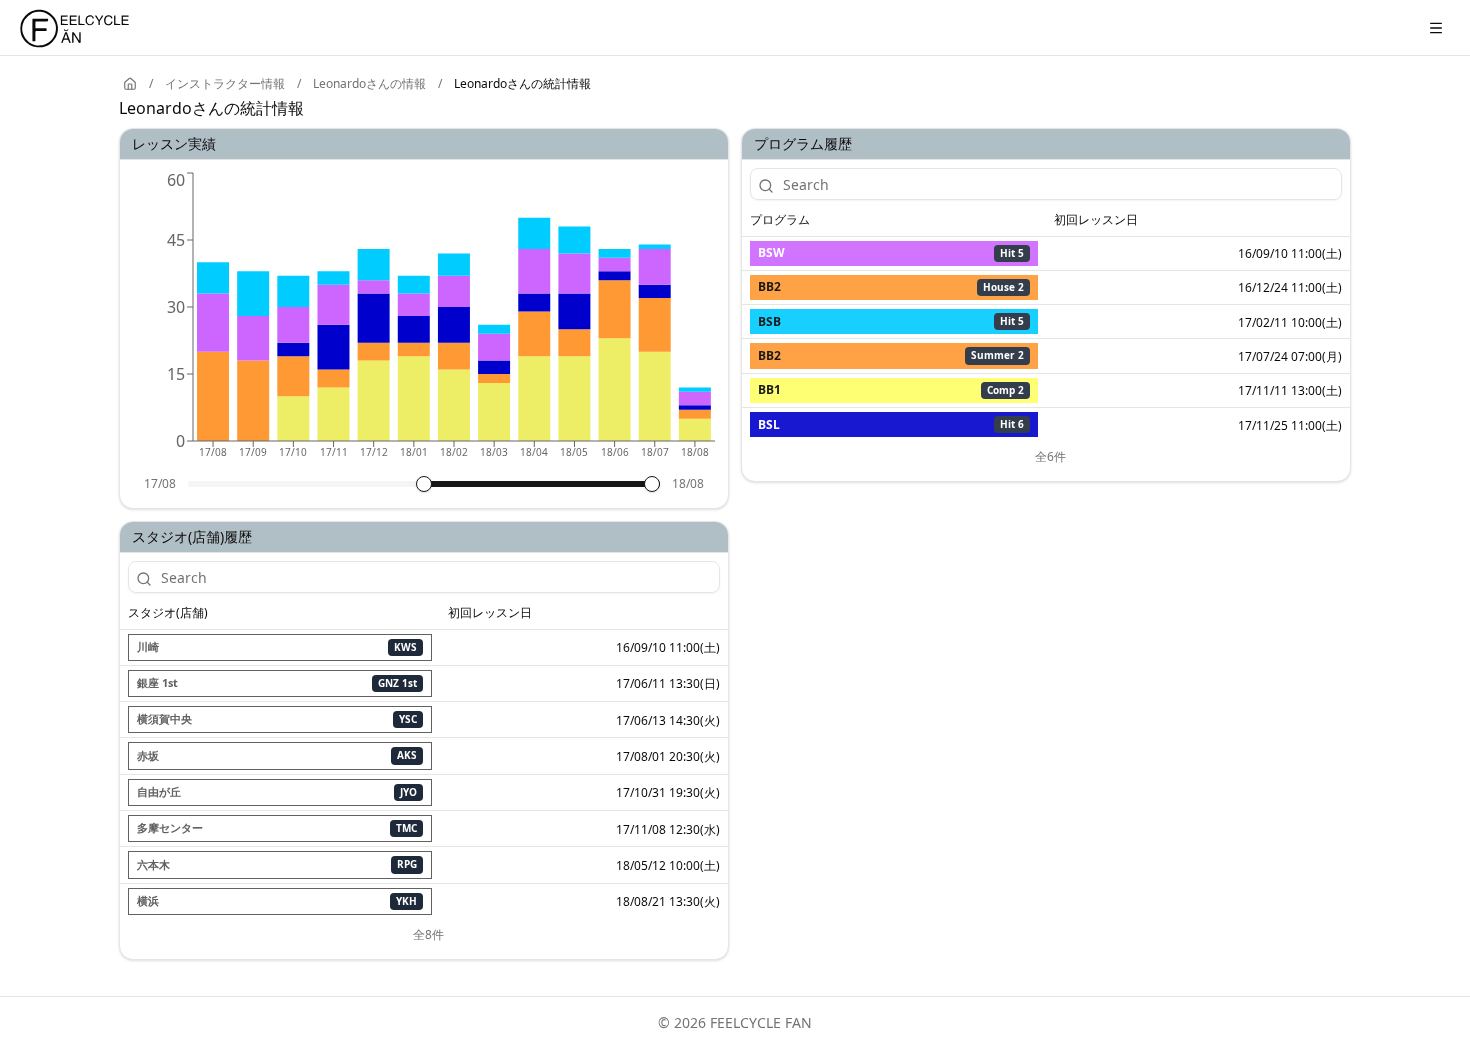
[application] (424, 322)
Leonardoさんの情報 (369, 84)
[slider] (424, 484)
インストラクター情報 (225, 84)
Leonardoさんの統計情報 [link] (522, 84)
